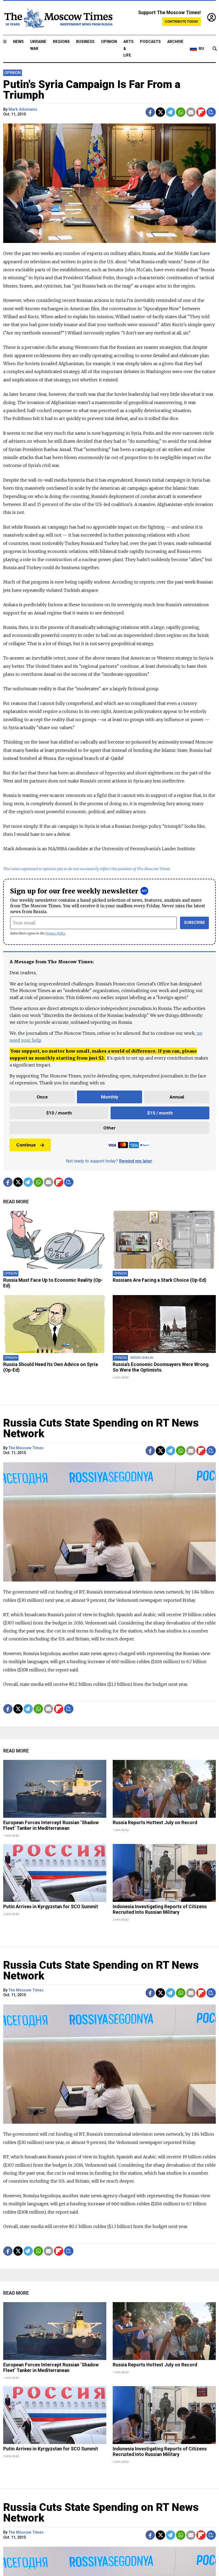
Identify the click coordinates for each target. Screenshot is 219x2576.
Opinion (109, 42)
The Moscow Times (26, 1448)
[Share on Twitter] (160, 112)
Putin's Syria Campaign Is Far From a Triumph (92, 90)
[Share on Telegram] (171, 112)
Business (85, 42)
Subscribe (195, 923)
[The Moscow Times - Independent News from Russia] (58, 18)
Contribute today (181, 21)
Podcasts (150, 42)
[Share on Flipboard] (201, 112)
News (18, 42)
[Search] (215, 49)
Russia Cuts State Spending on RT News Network (101, 1428)
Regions (61, 42)
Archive (175, 42)
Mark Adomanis (23, 109)
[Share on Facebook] (150, 112)
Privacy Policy (55, 933)
